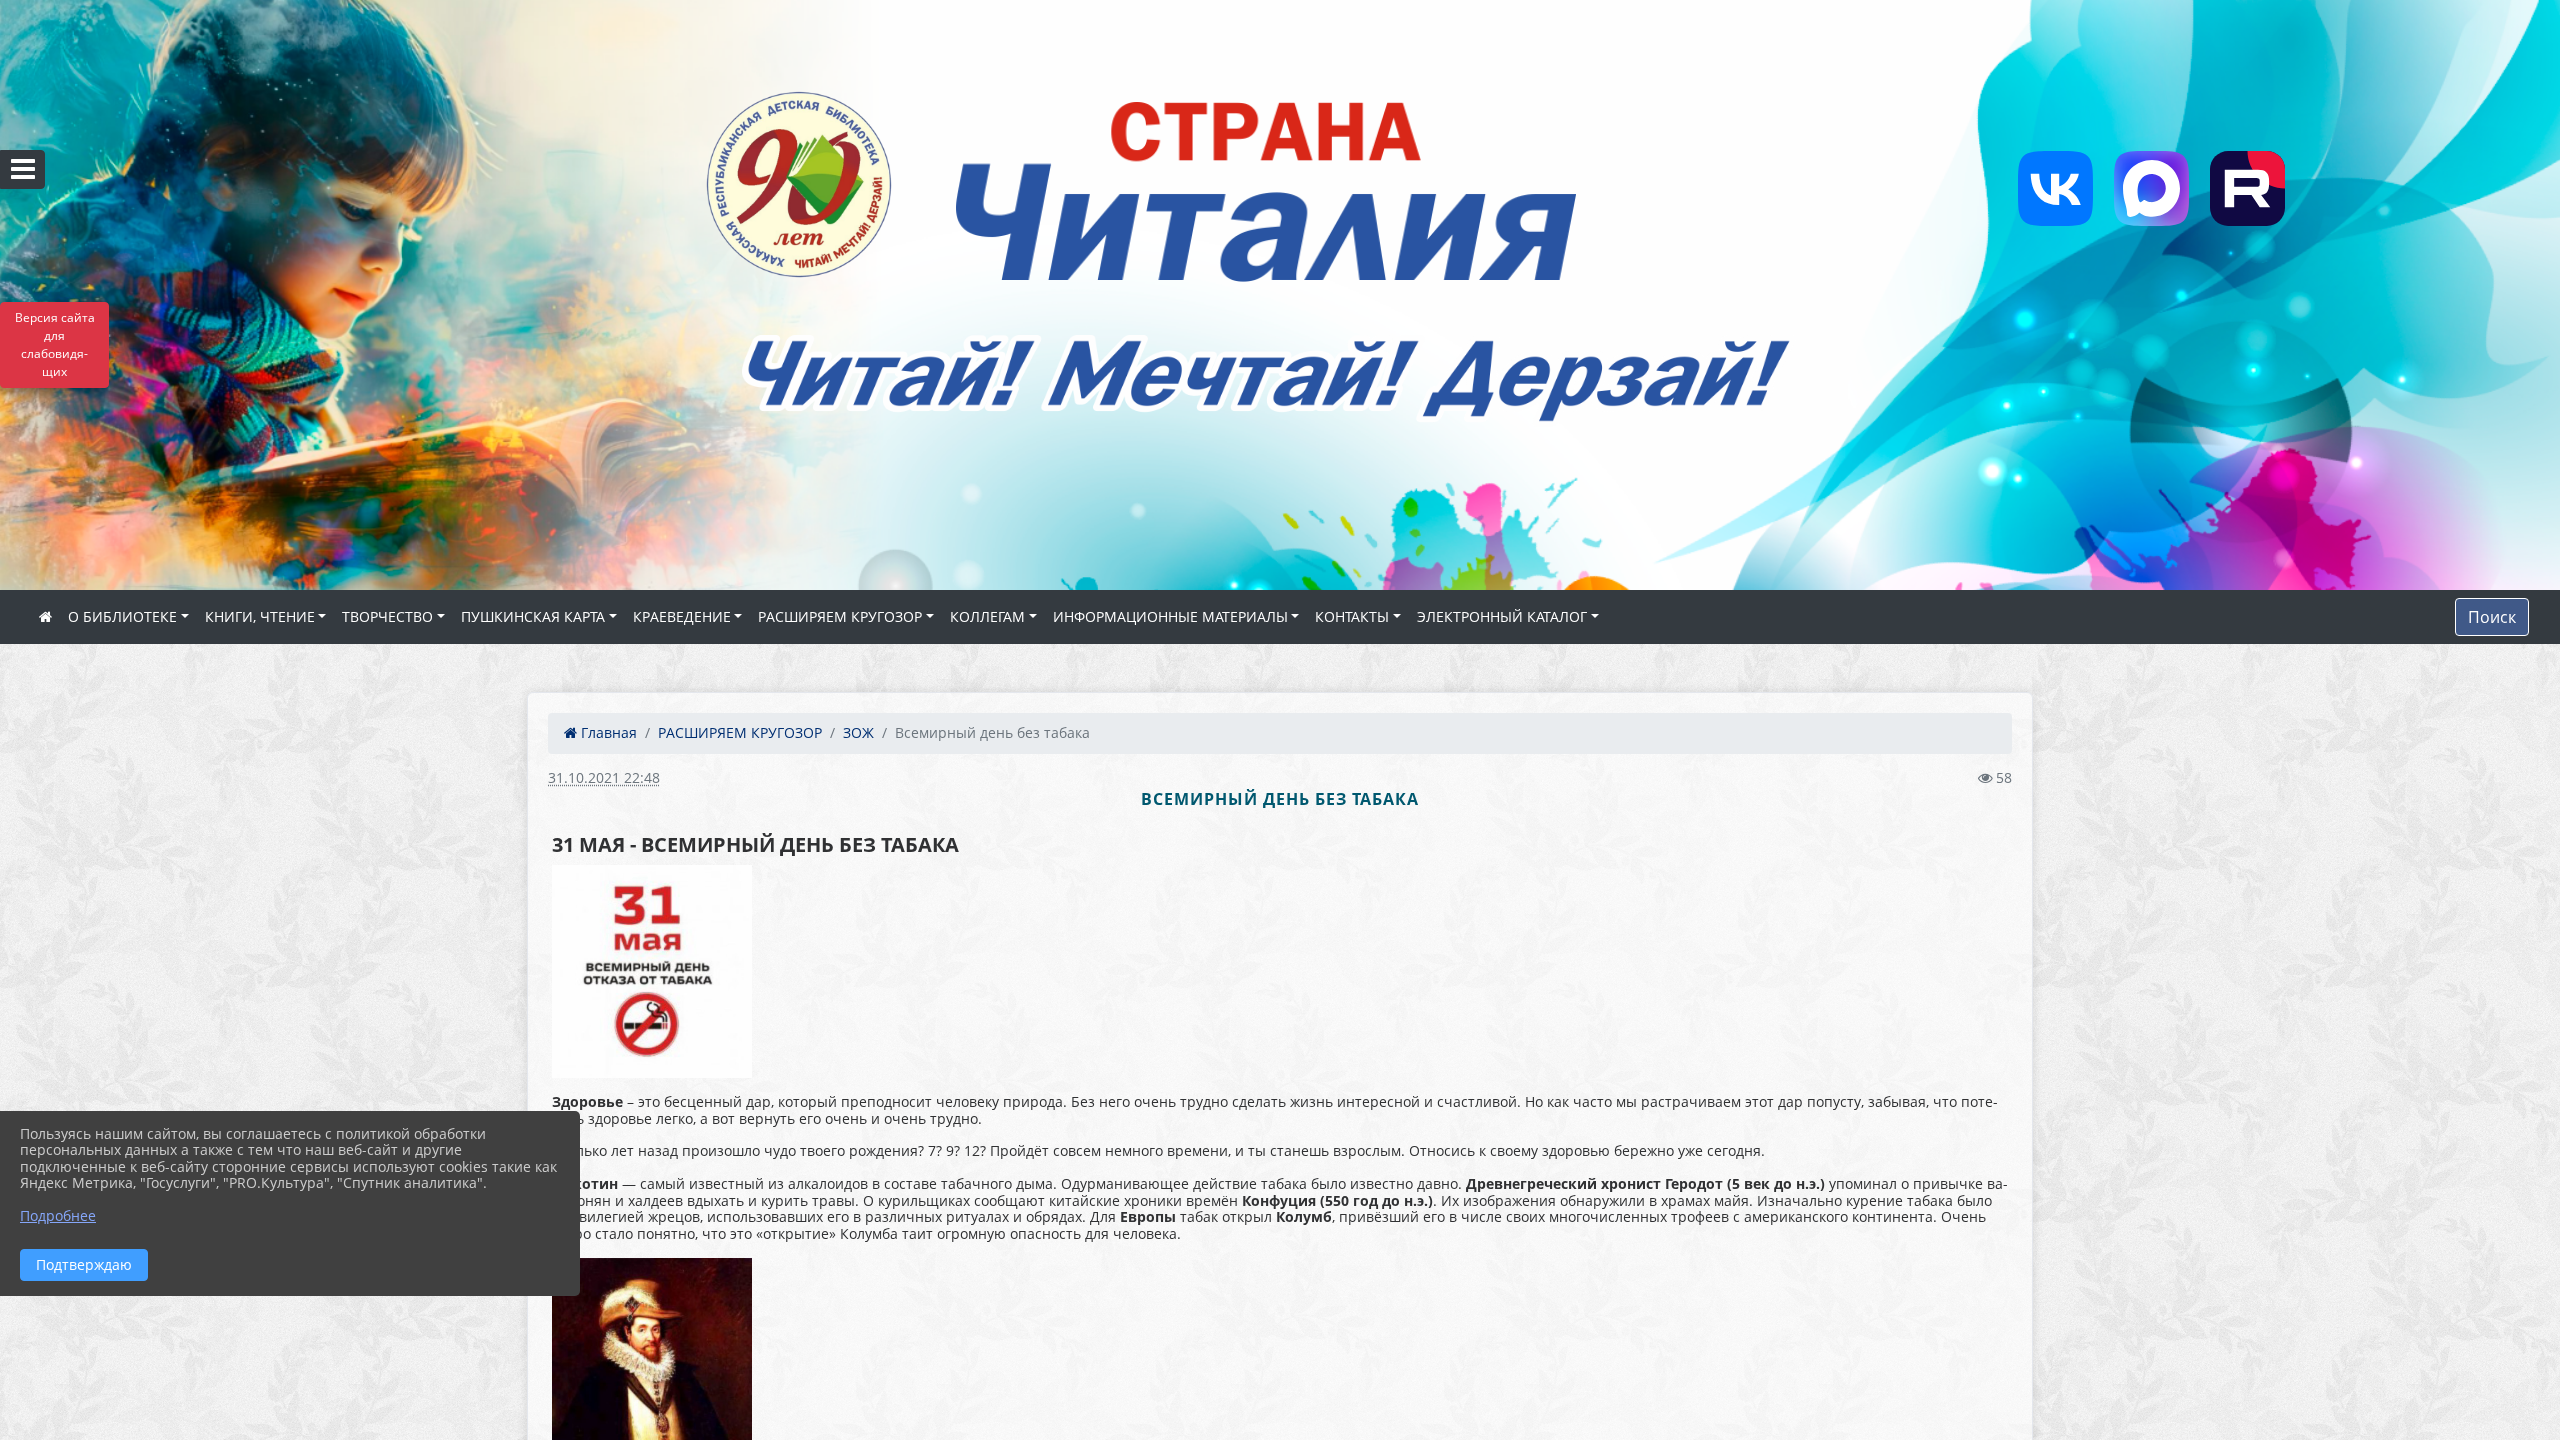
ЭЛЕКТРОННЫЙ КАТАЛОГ (1502, 616)
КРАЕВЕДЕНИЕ (682, 616)
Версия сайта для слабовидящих (55, 344)
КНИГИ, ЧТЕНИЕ (260, 616)
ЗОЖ (858, 732)
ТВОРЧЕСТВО (387, 616)
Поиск (2492, 617)
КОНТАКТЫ (1352, 616)
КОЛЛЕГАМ (987, 616)
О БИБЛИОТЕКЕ (122, 616)
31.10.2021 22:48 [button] (604, 777)
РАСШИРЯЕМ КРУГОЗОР (840, 616)
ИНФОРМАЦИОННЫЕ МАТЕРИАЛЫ (1170, 616)
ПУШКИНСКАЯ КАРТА (533, 616)
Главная (607, 732)
